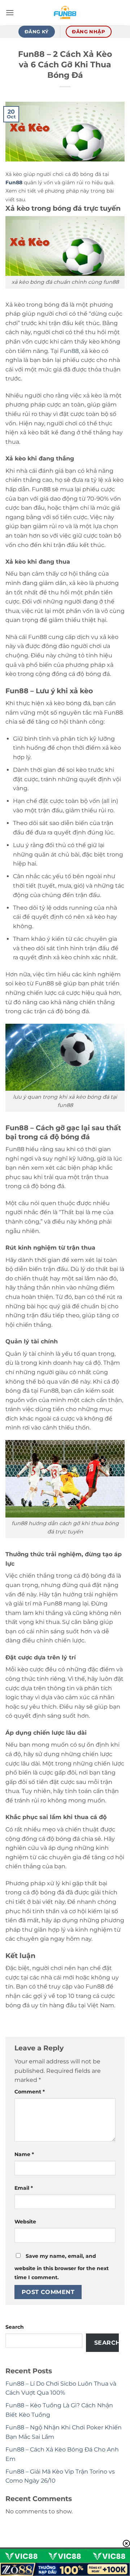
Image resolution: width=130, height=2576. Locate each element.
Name (24, 2154)
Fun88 (69, 351)
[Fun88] (65, 13)
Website (25, 2222)
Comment (30, 2092)
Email (24, 2188)
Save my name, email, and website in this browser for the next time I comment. (62, 2267)
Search (15, 2327)
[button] (10, 12)
